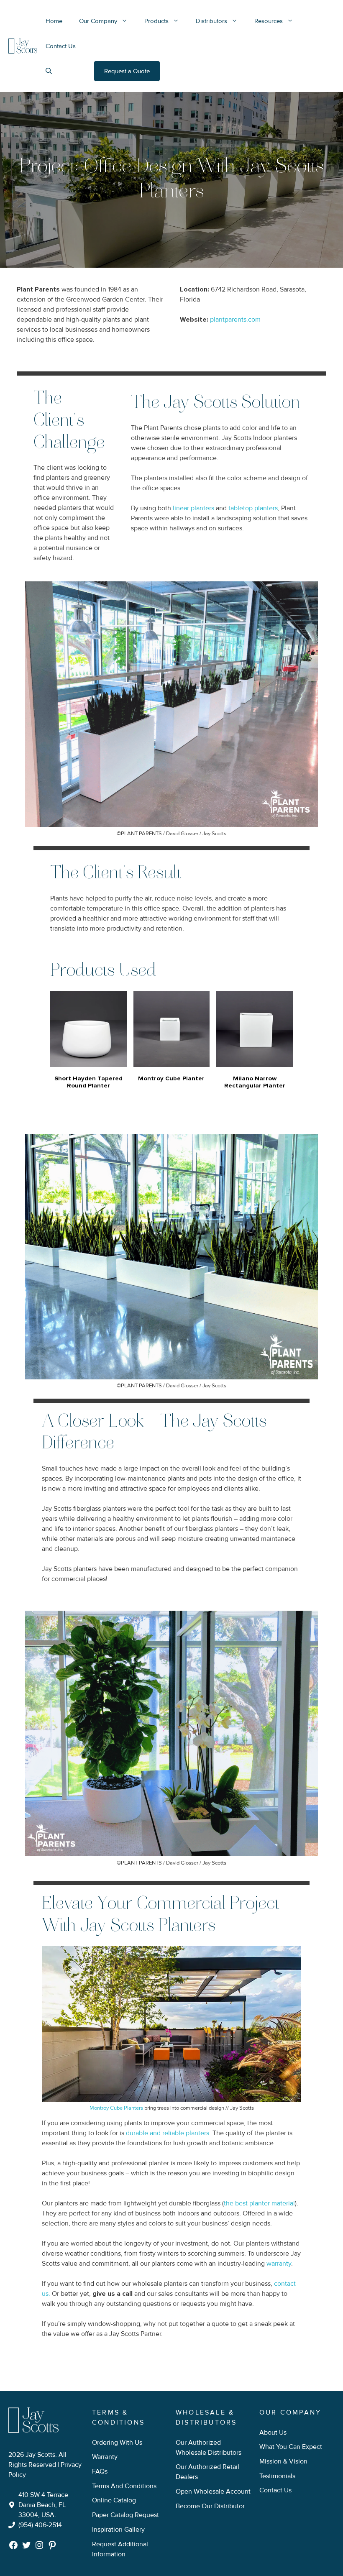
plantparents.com (235, 320)
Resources (269, 21)
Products (156, 21)
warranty (279, 2264)
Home (54, 21)
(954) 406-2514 (40, 2525)
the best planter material (259, 2203)
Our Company (98, 21)
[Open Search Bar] (49, 71)
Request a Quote (127, 71)
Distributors (211, 21)
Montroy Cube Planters (116, 2108)
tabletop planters (253, 508)
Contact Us (61, 46)
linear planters (193, 508)
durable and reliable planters (168, 2133)
